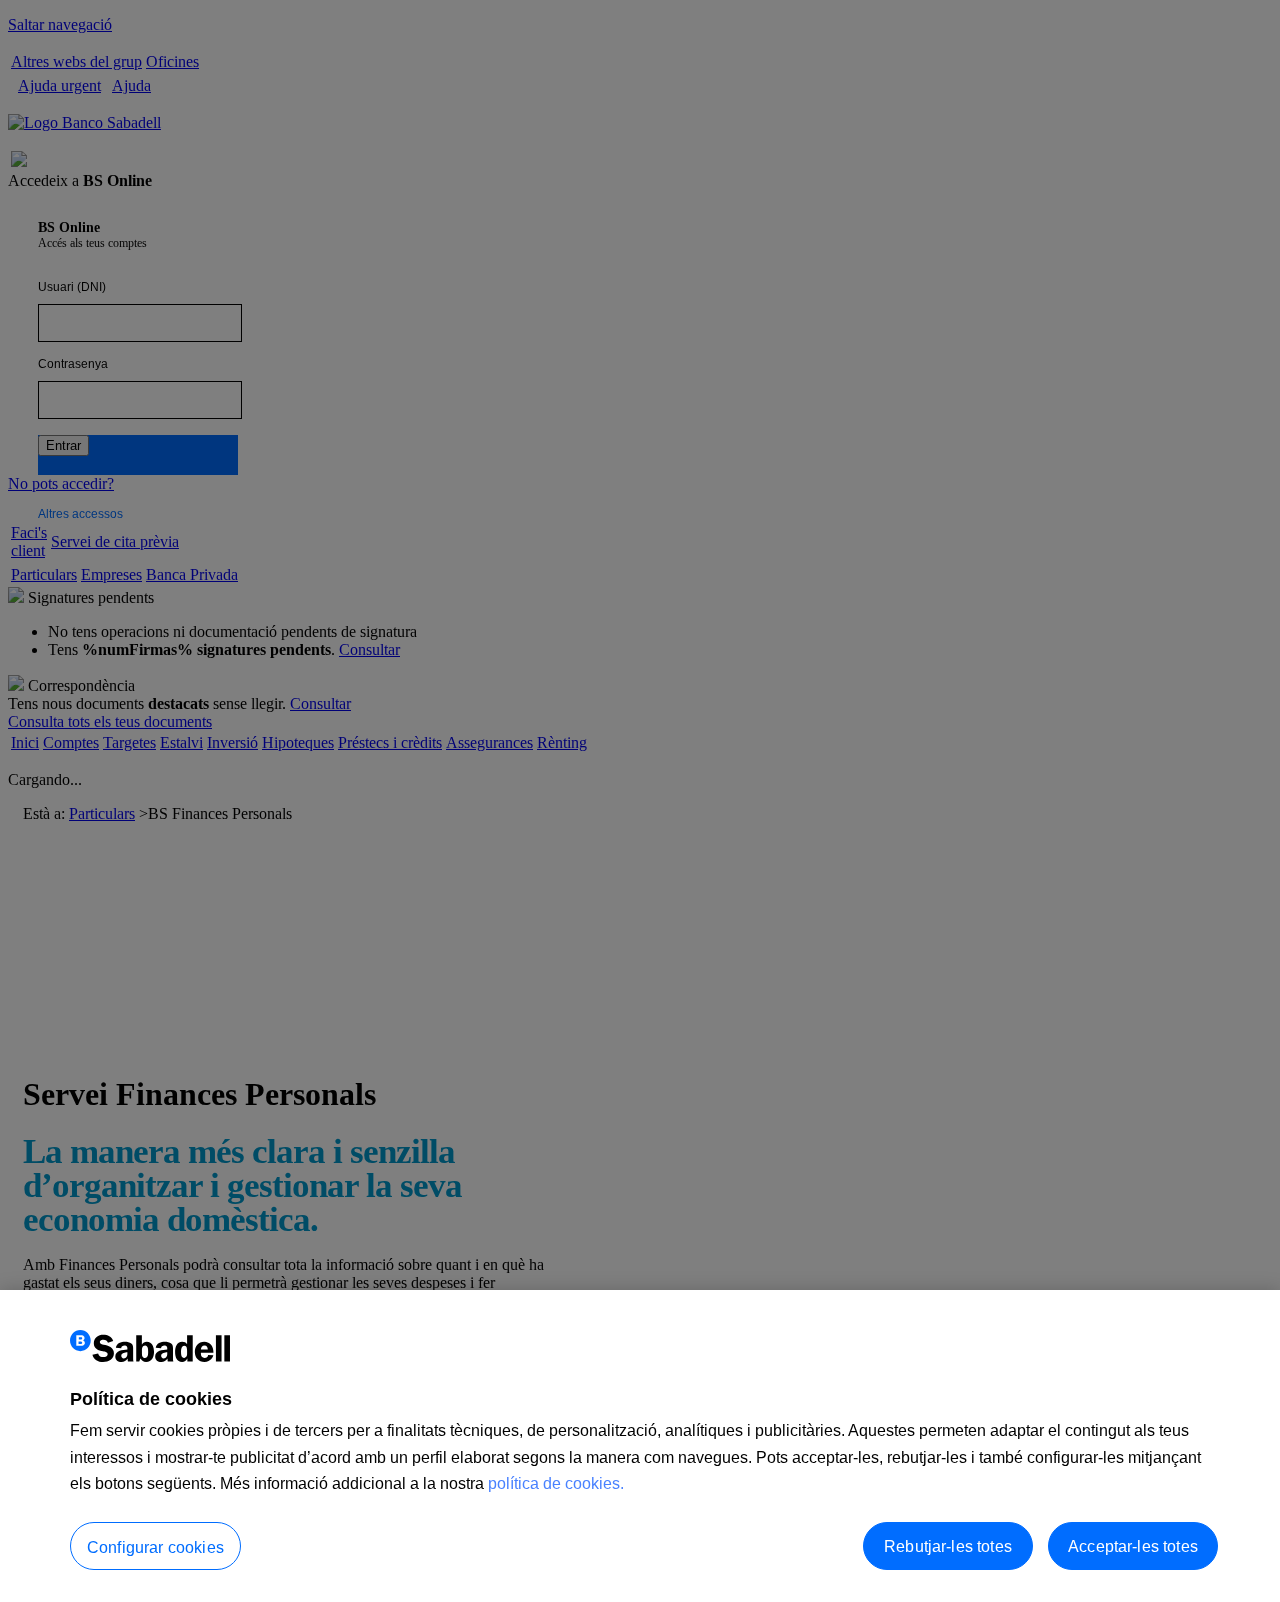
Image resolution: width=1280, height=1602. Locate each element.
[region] (640, 1446)
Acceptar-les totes (1133, 1545)
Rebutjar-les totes (948, 1545)
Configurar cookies (155, 1546)
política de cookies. (556, 1483)
